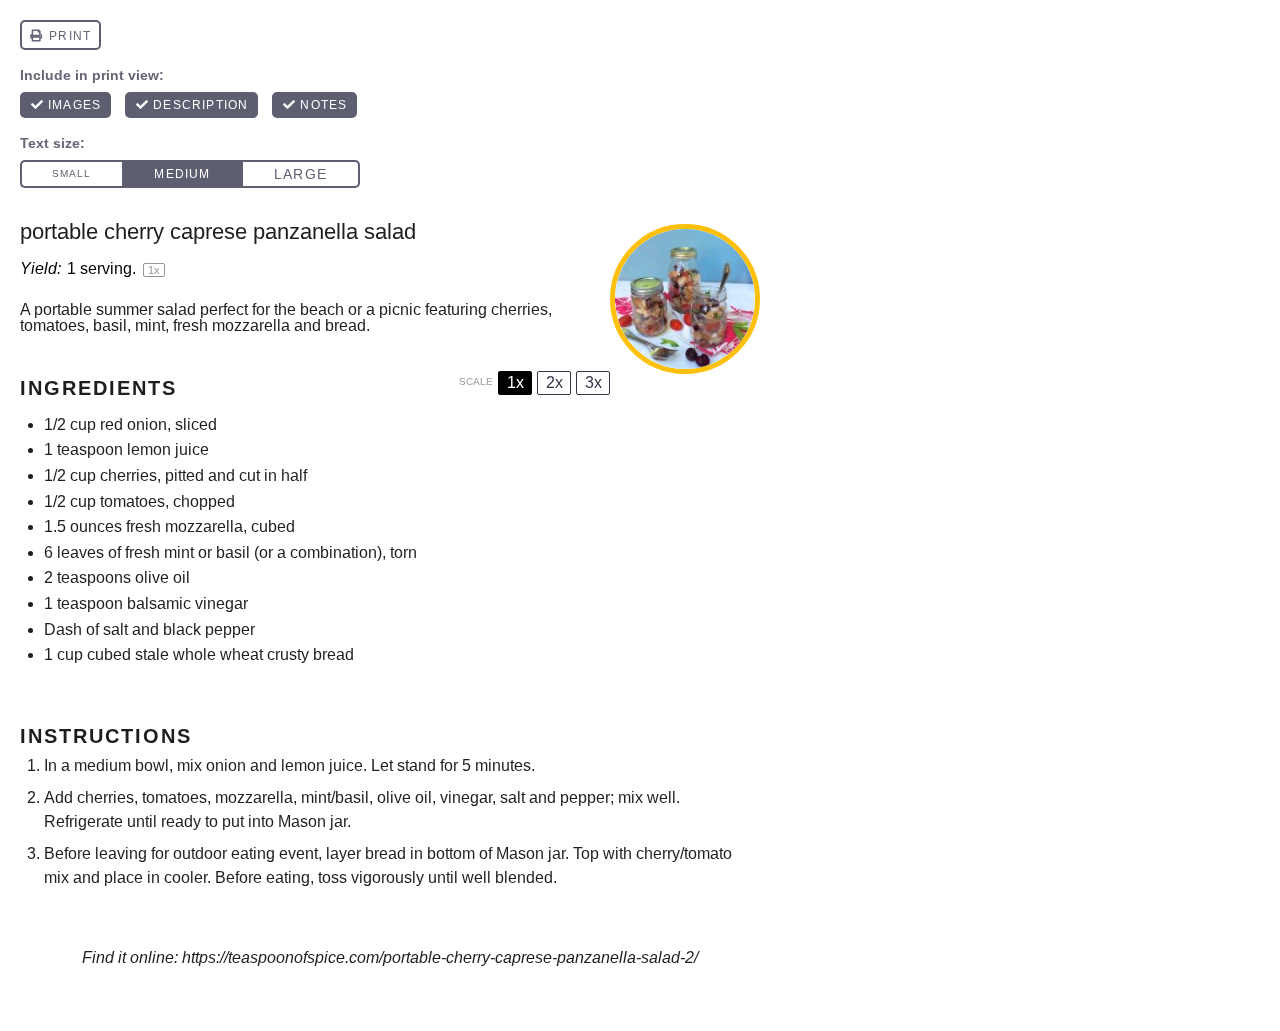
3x (593, 382)
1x (515, 382)
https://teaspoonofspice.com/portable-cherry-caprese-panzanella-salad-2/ (440, 957)
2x (554, 382)
